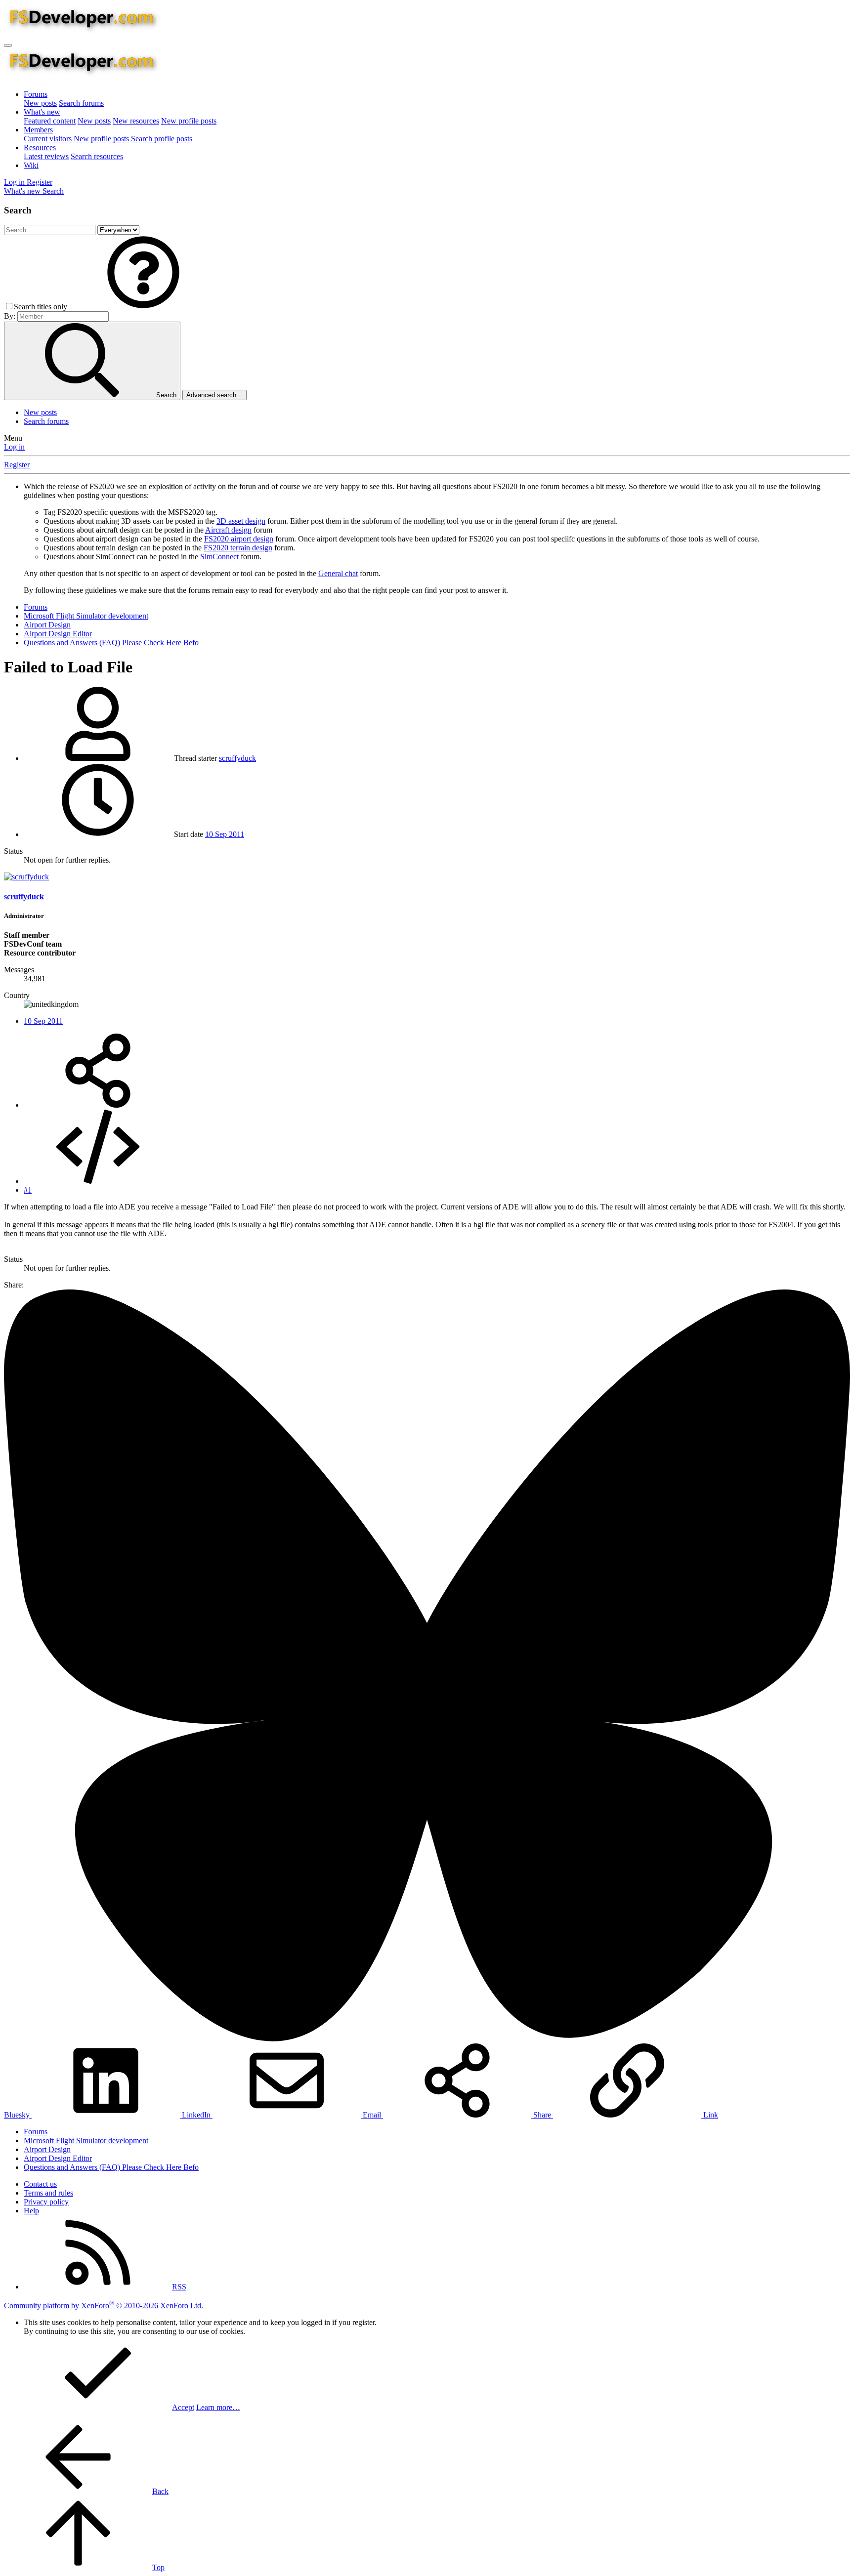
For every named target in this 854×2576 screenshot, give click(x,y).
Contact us (40, 2184)
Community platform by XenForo (104, 2306)
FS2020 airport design (239, 539)
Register (17, 465)
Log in (14, 447)
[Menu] (8, 45)
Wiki (31, 165)
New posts (40, 103)
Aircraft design (228, 530)
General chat (338, 573)
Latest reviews (46, 156)
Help (31, 2211)
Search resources (97, 156)
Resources (40, 147)
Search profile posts (162, 139)
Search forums (81, 103)
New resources (136, 121)
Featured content (50, 121)
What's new (42, 112)
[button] (143, 307)
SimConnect (219, 557)
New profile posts (189, 121)
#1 (28, 1190)
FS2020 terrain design (238, 548)
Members (38, 130)
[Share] (98, 1105)
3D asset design (241, 521)
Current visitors (48, 139)
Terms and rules (48, 2193)
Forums (36, 94)
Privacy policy (46, 2202)
